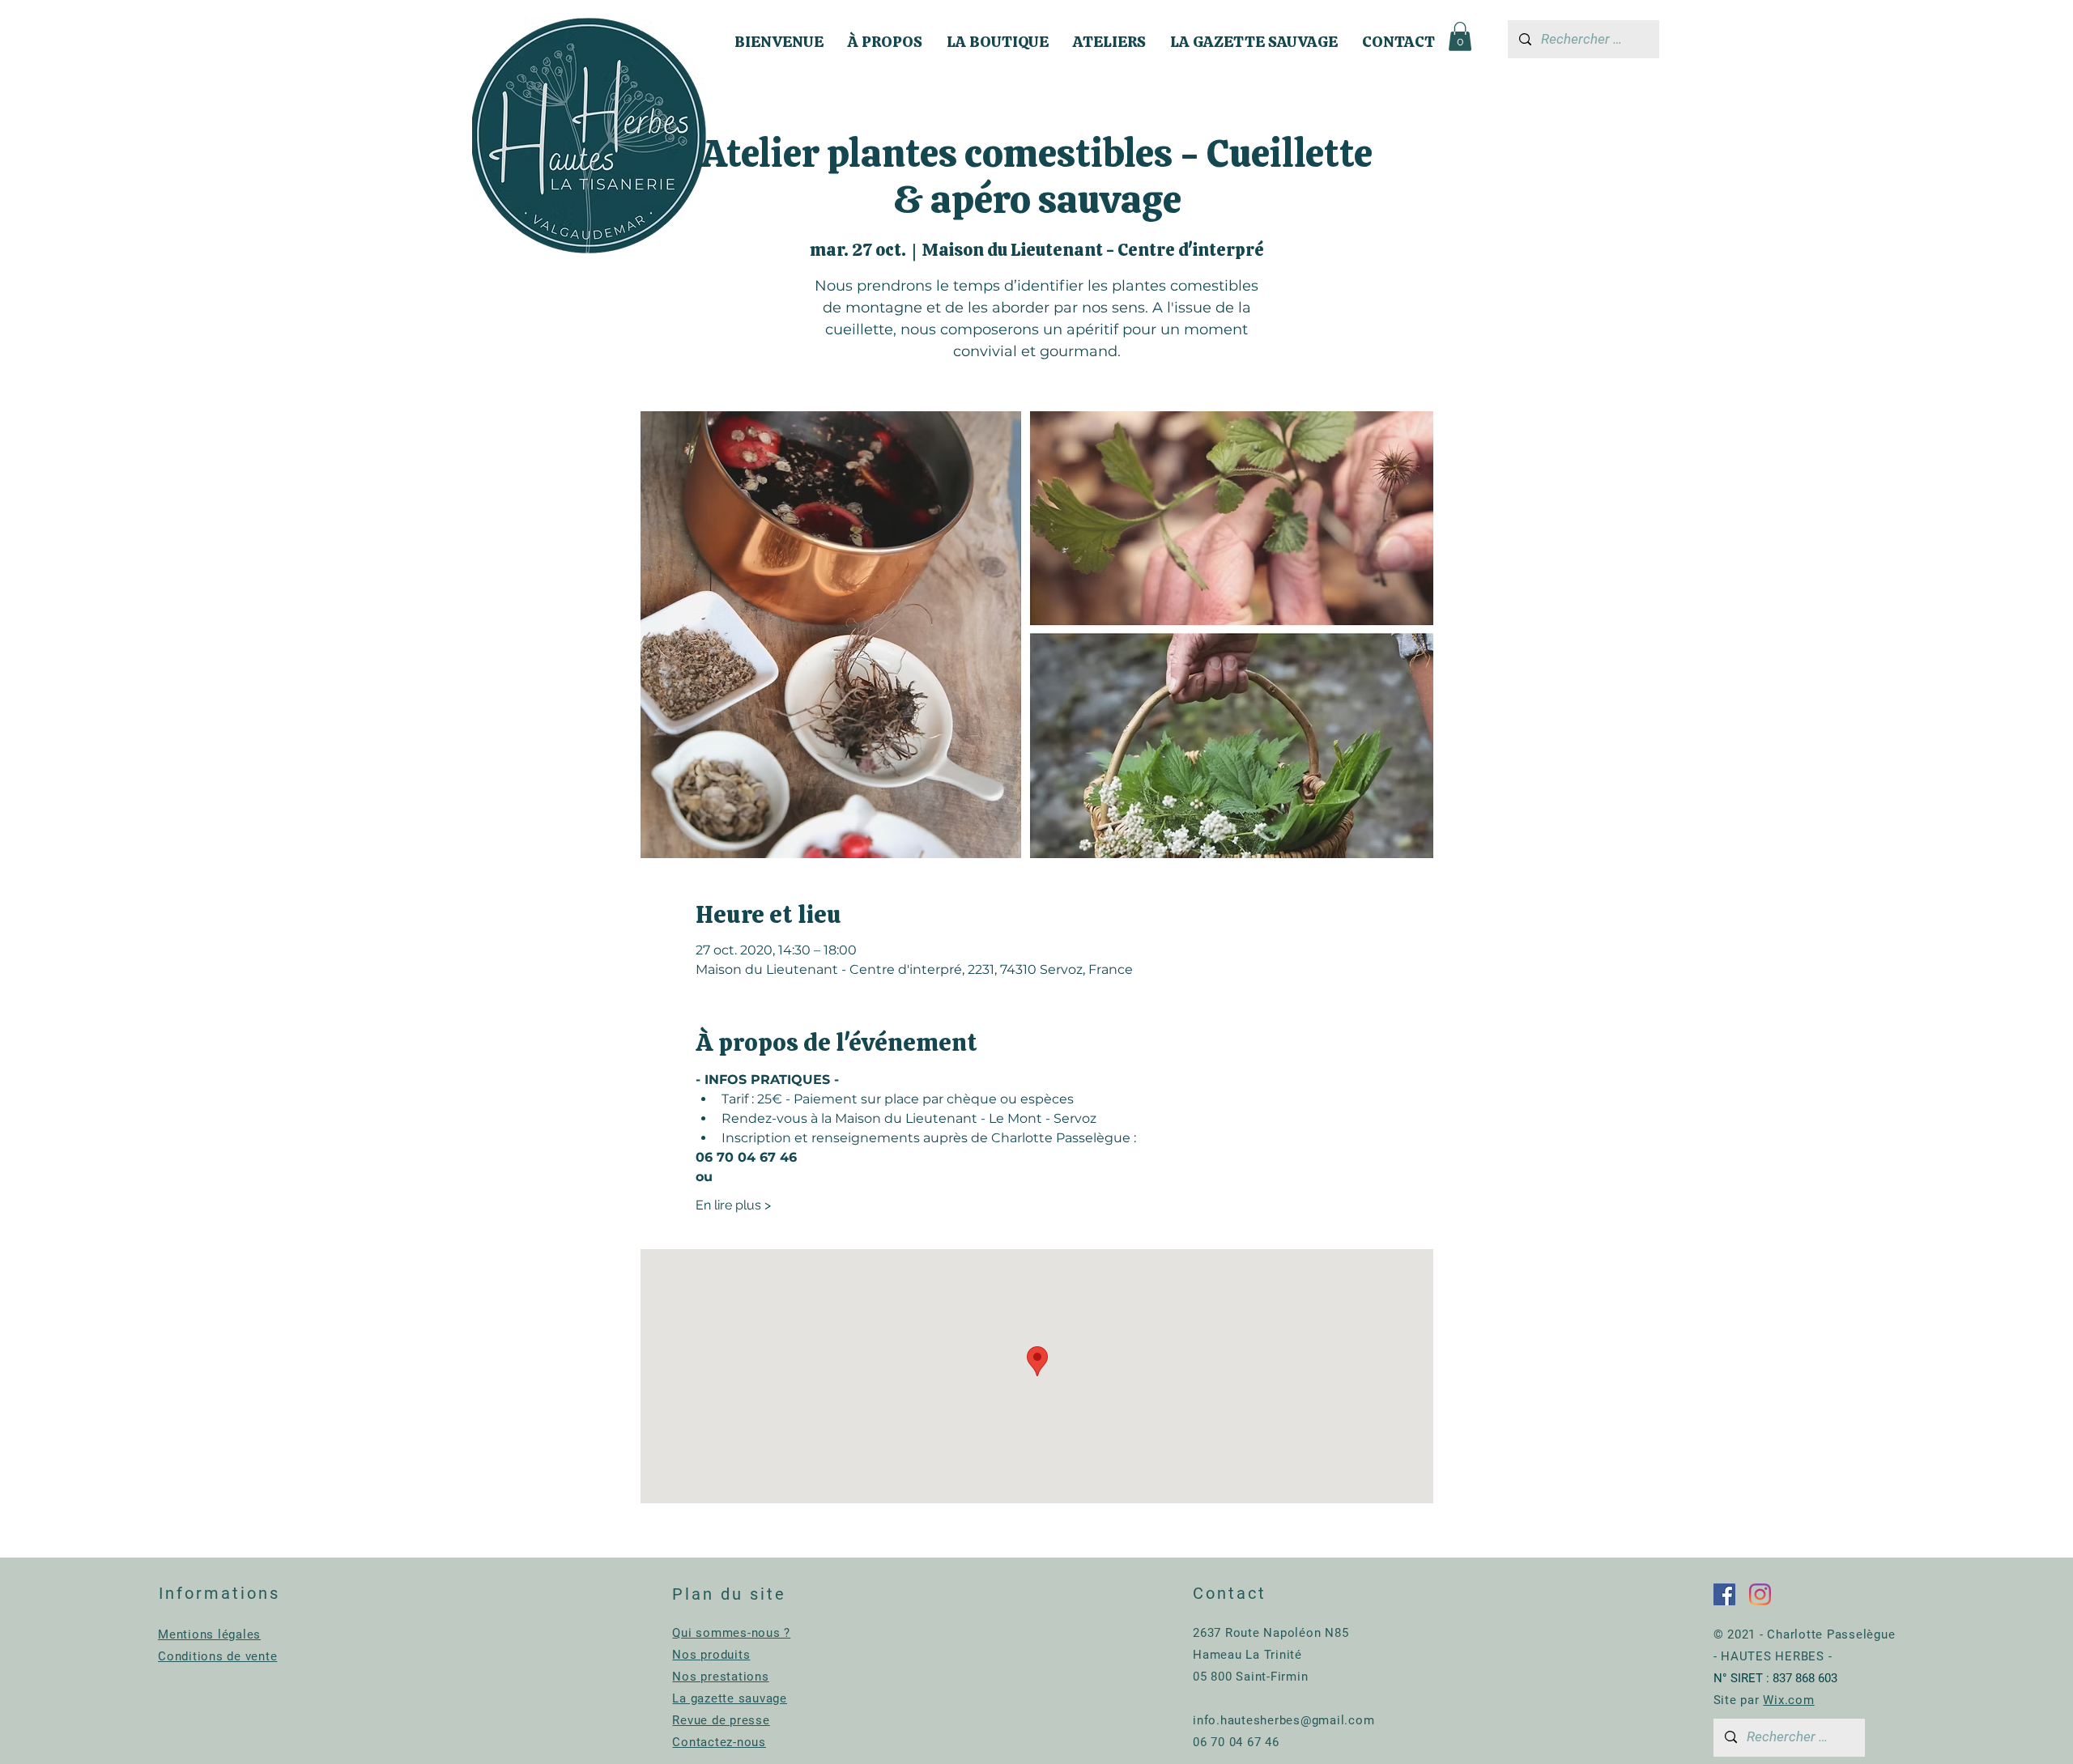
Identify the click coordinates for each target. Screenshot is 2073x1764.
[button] (1460, 36)
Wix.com (1788, 1700)
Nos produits (711, 1655)
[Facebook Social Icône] (1724, 1594)
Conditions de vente (217, 1656)
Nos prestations (720, 1677)
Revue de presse (721, 1720)
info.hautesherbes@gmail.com (1283, 1720)
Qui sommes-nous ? (731, 1633)
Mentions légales (209, 1634)
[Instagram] (1760, 1594)
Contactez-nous (719, 1742)
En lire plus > (733, 1205)
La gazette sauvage (730, 1698)
